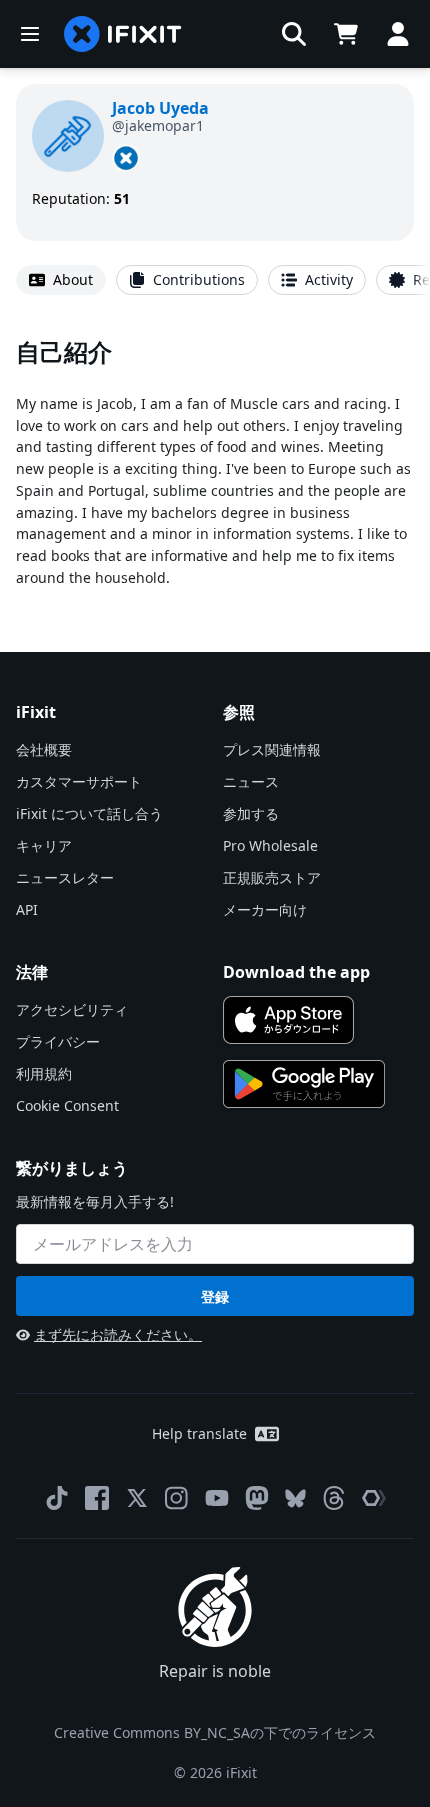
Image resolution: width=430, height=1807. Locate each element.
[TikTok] (57, 1498)
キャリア (44, 845)
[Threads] (334, 1498)
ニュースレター (65, 877)
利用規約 (44, 1073)
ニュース (251, 781)
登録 (215, 1296)
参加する (251, 813)
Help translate (199, 1433)
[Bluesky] (295, 1498)
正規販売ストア (272, 877)
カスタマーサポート (79, 781)
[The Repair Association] (374, 1498)
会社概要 (44, 749)
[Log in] (398, 34)
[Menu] (30, 34)
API (27, 909)
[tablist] (215, 280)
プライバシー (58, 1041)
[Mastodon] (257, 1498)
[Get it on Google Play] (304, 1084)
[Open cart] (346, 34)
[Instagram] (177, 1498)
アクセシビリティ (72, 1009)
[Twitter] (137, 1498)
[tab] (61, 280)
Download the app (296, 972)
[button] (294, 34)
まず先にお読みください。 (118, 1334)
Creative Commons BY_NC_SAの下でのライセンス (215, 1732)
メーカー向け (265, 909)
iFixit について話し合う (89, 813)
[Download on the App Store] (288, 1020)
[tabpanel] (215, 461)
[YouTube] (217, 1498)
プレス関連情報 (272, 749)
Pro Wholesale (270, 845)
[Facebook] (97, 1498)
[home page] (123, 34)
